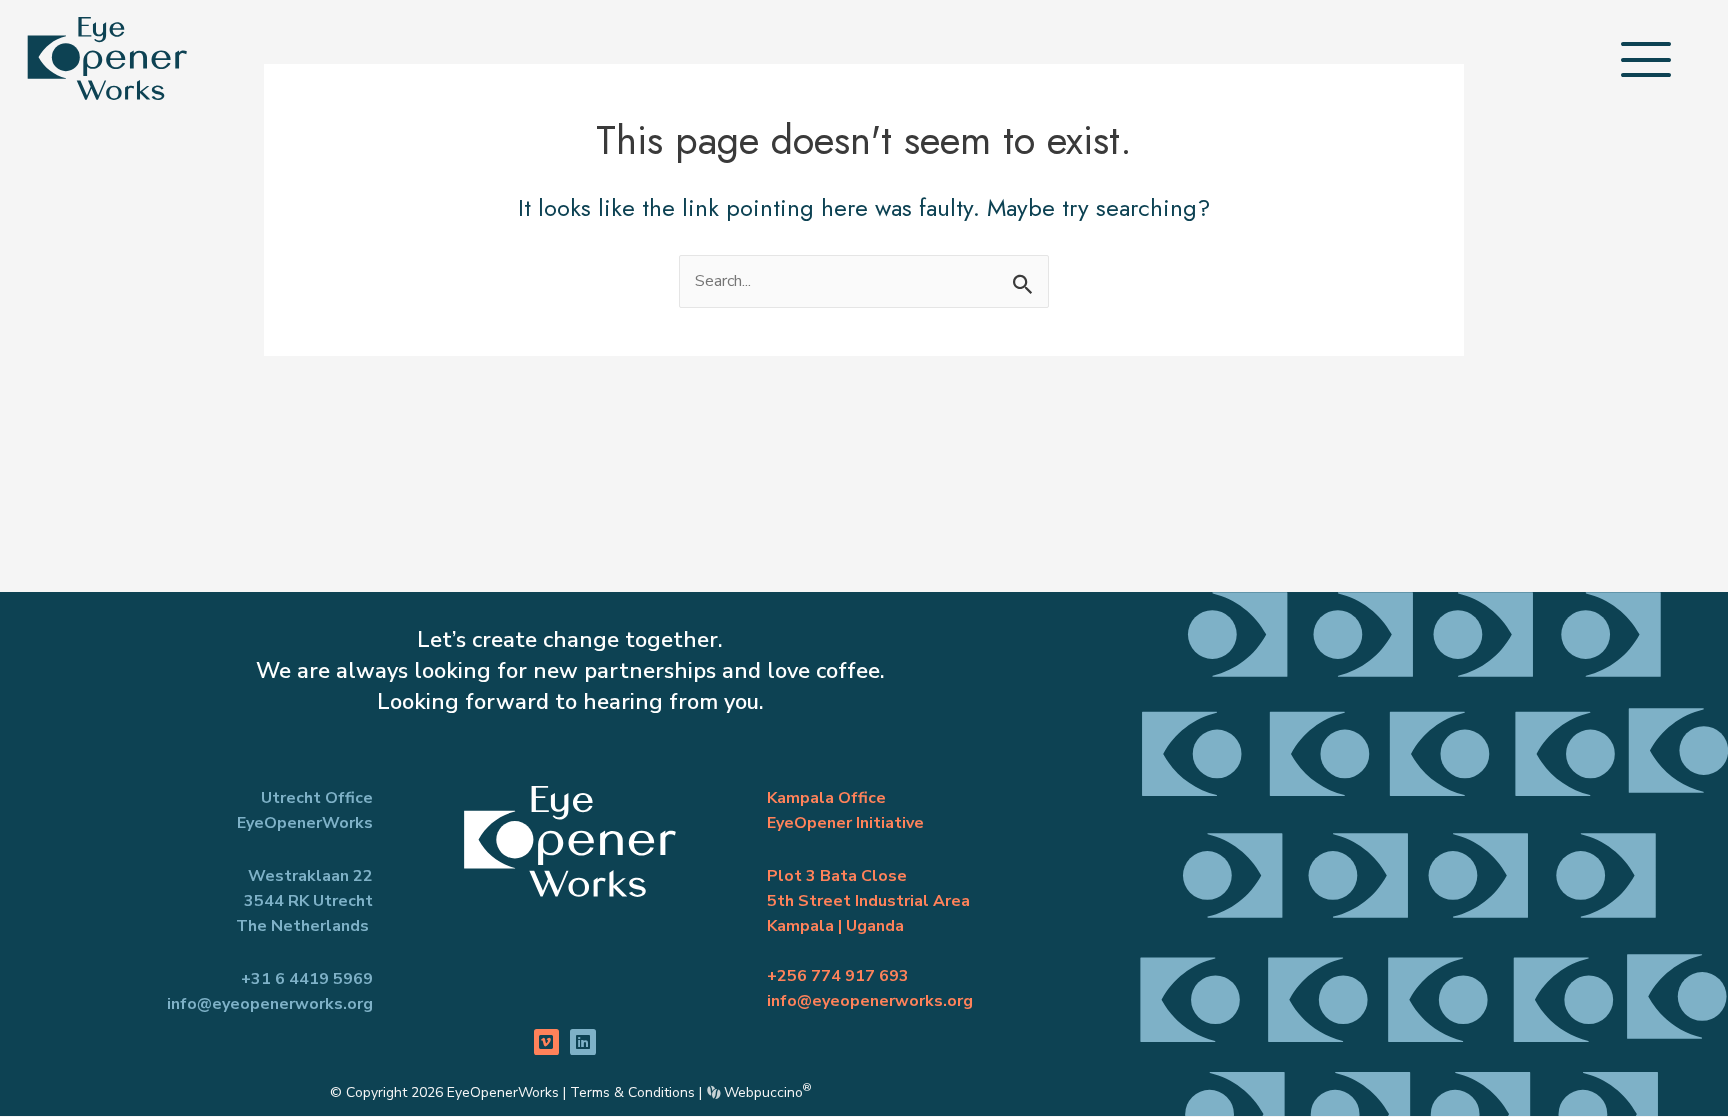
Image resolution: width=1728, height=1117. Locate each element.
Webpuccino (765, 1092)
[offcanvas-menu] (1646, 59)
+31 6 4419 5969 (307, 979)
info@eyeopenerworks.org (270, 1004)
